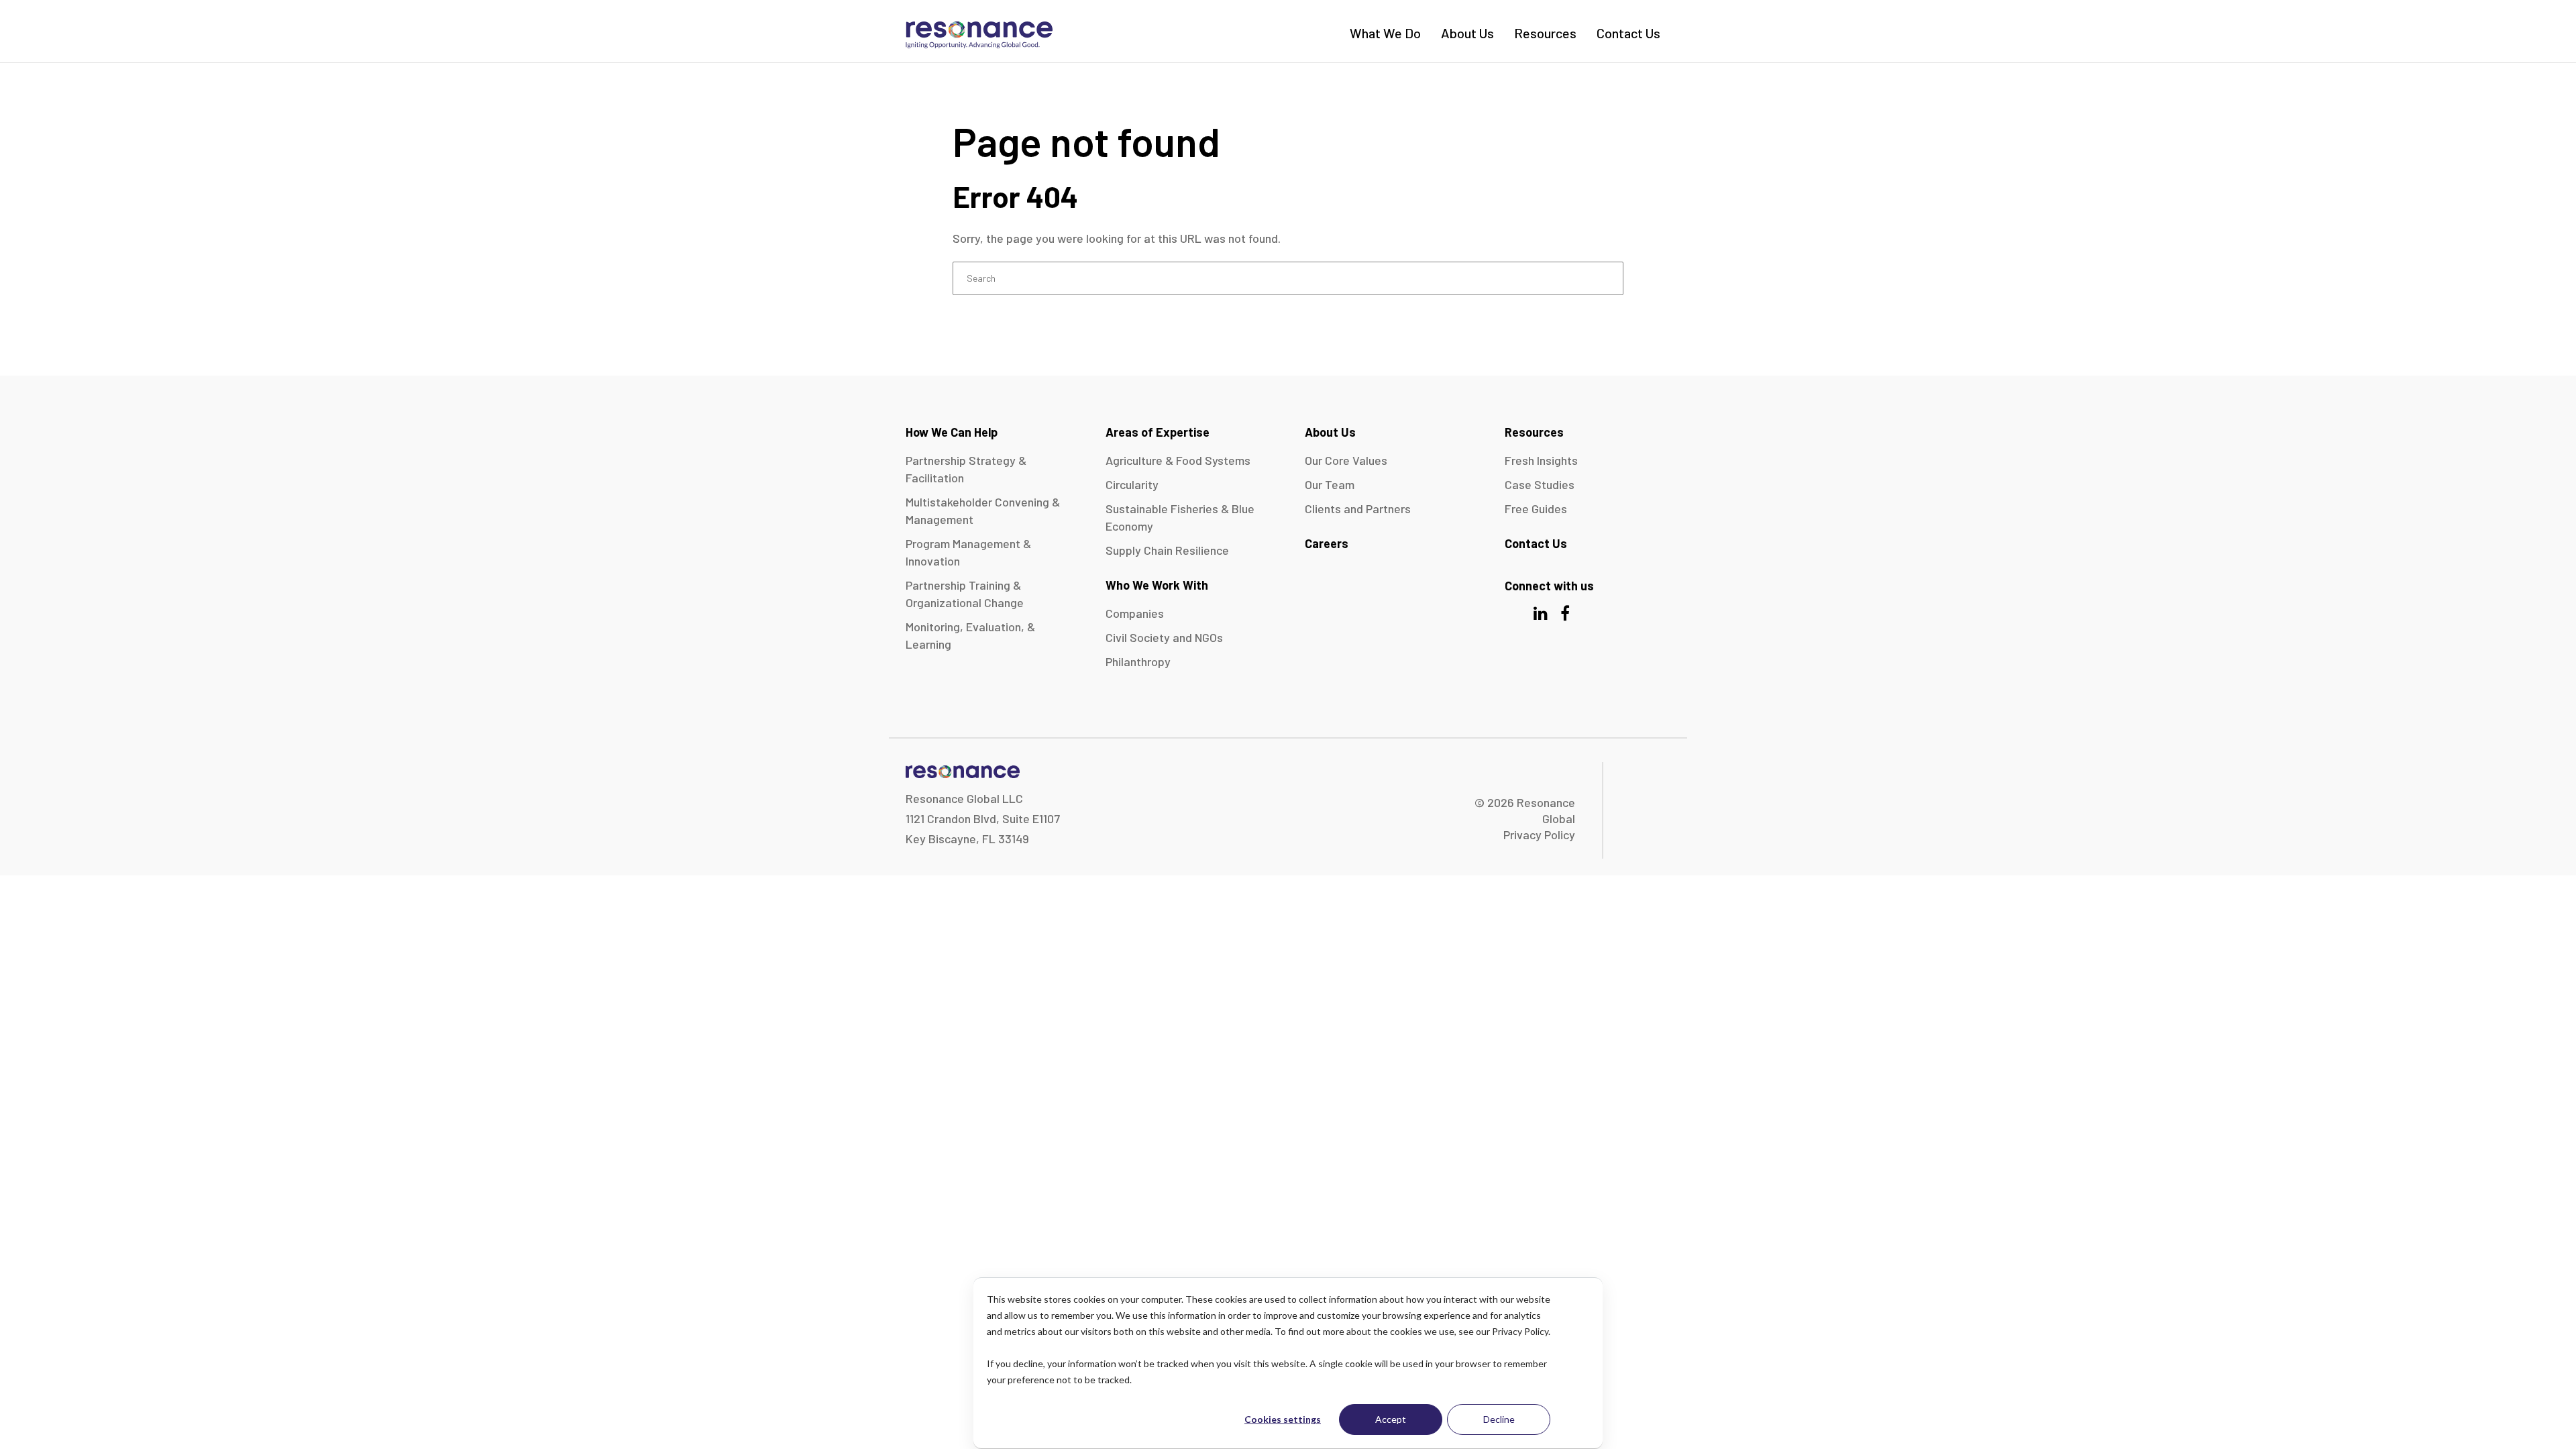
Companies (1135, 613)
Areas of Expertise (1158, 432)
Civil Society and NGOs (1164, 637)
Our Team (1330, 484)
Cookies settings (1283, 1419)
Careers (1327, 543)
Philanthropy (1138, 661)
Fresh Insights (1541, 460)
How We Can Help (952, 432)
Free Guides (1536, 508)
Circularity (1132, 484)
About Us (1467, 33)
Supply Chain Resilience (1167, 550)
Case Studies (1540, 484)
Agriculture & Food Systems (1178, 460)
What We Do (1385, 33)
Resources (1545, 33)
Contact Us (1628, 33)
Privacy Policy (1539, 835)
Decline (1499, 1419)
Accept (1391, 1419)
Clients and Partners (1358, 508)
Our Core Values (1346, 460)
